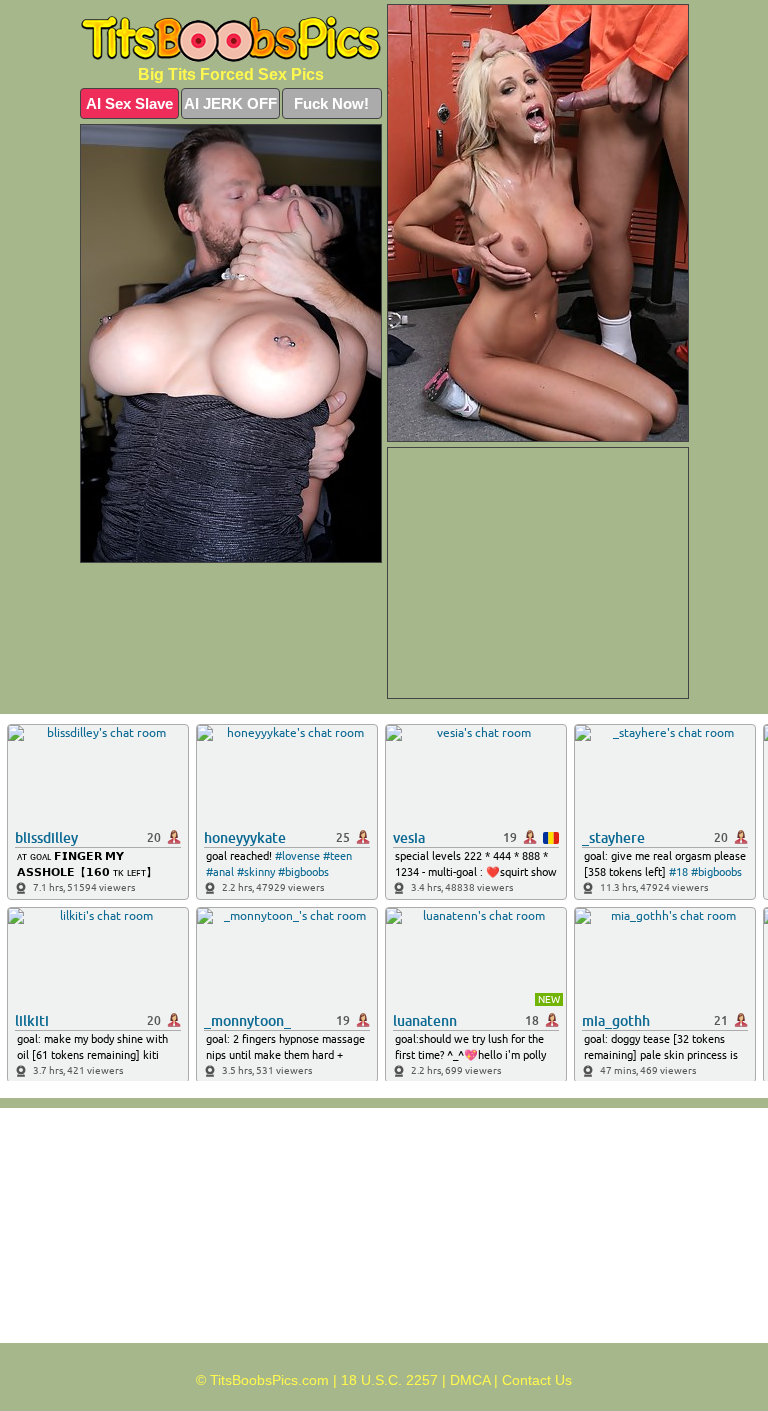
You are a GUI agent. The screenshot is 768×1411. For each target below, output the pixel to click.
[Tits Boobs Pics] (231, 39)
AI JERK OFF (230, 103)
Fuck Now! (331, 103)
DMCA (470, 1380)
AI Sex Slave (129, 103)
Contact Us (537, 1380)
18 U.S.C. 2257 (389, 1380)
